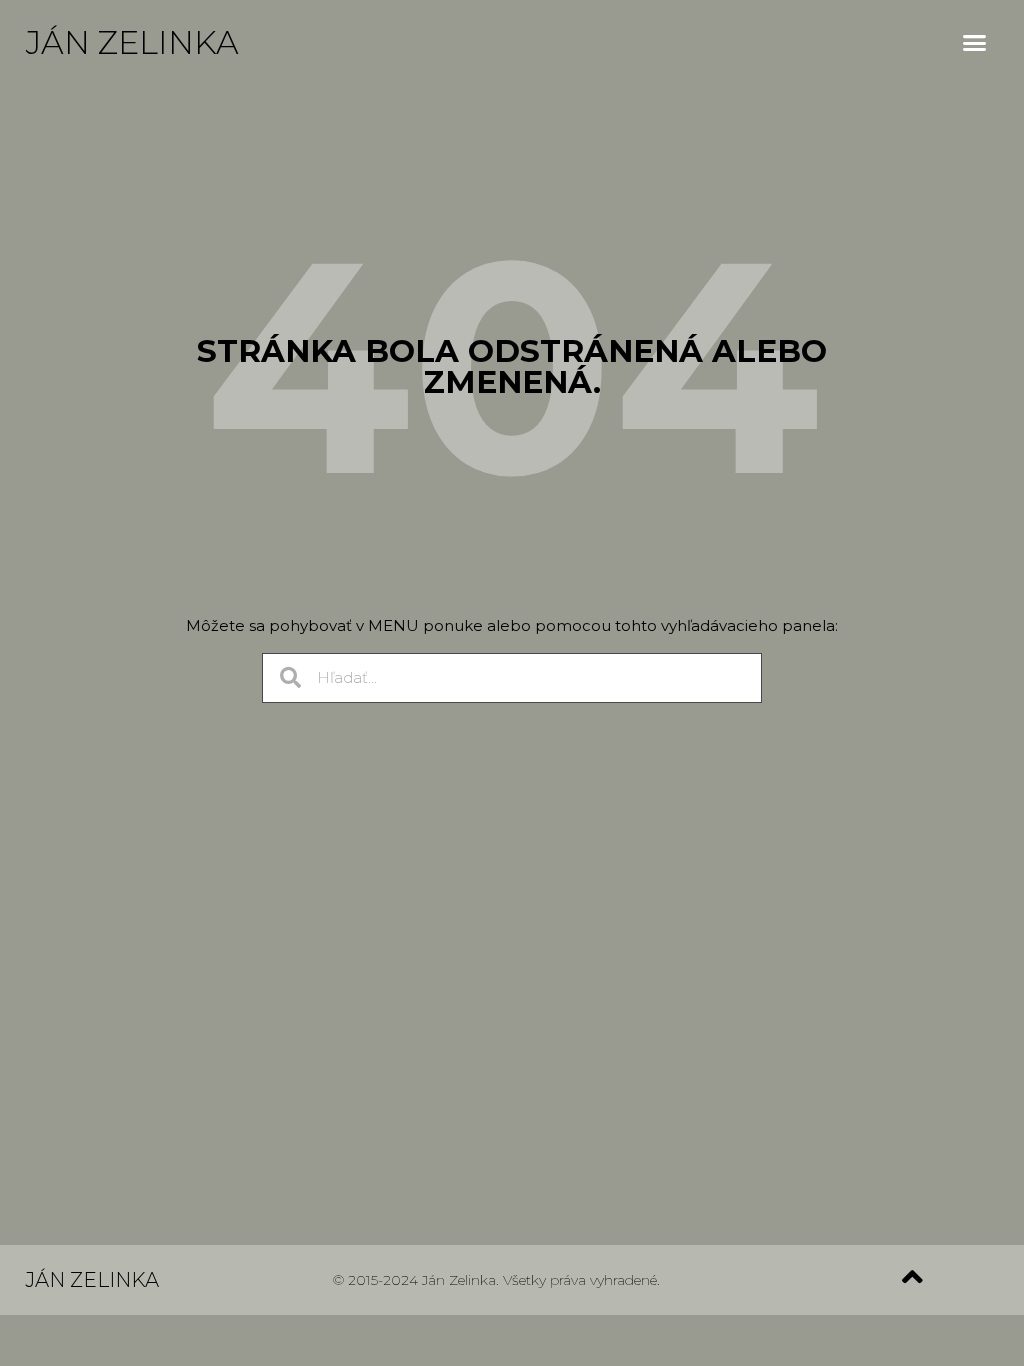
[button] (975, 43)
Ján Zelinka (132, 42)
